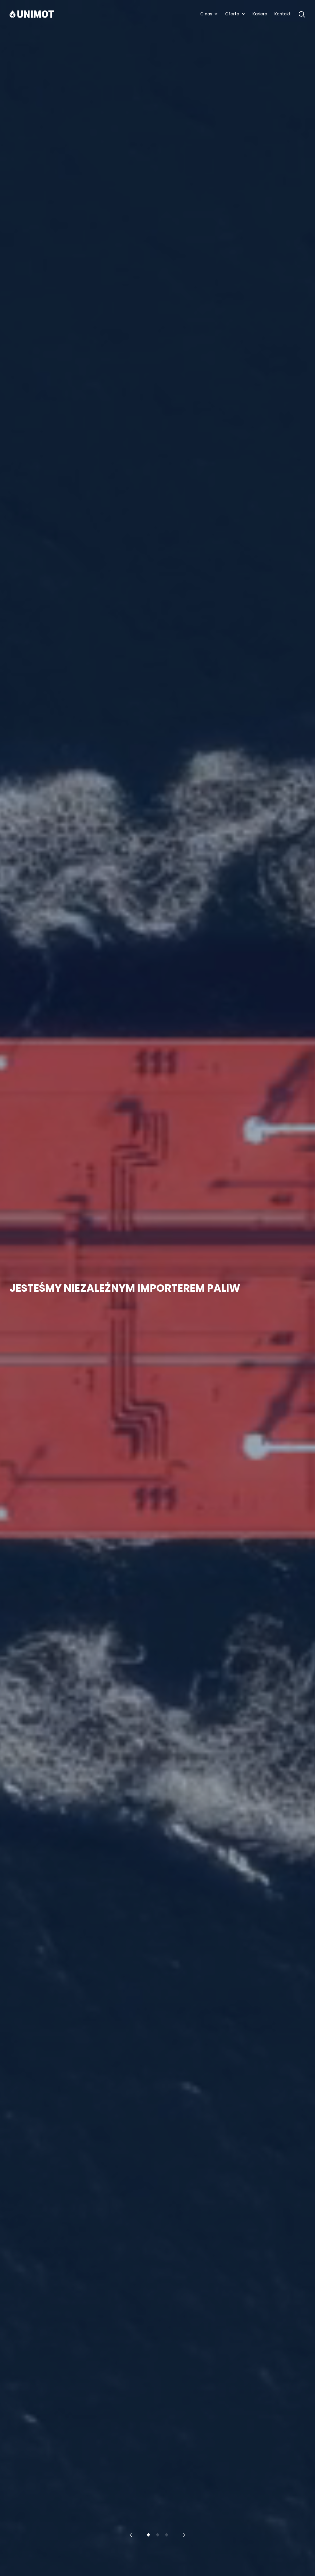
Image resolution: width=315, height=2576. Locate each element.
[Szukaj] (302, 14)
